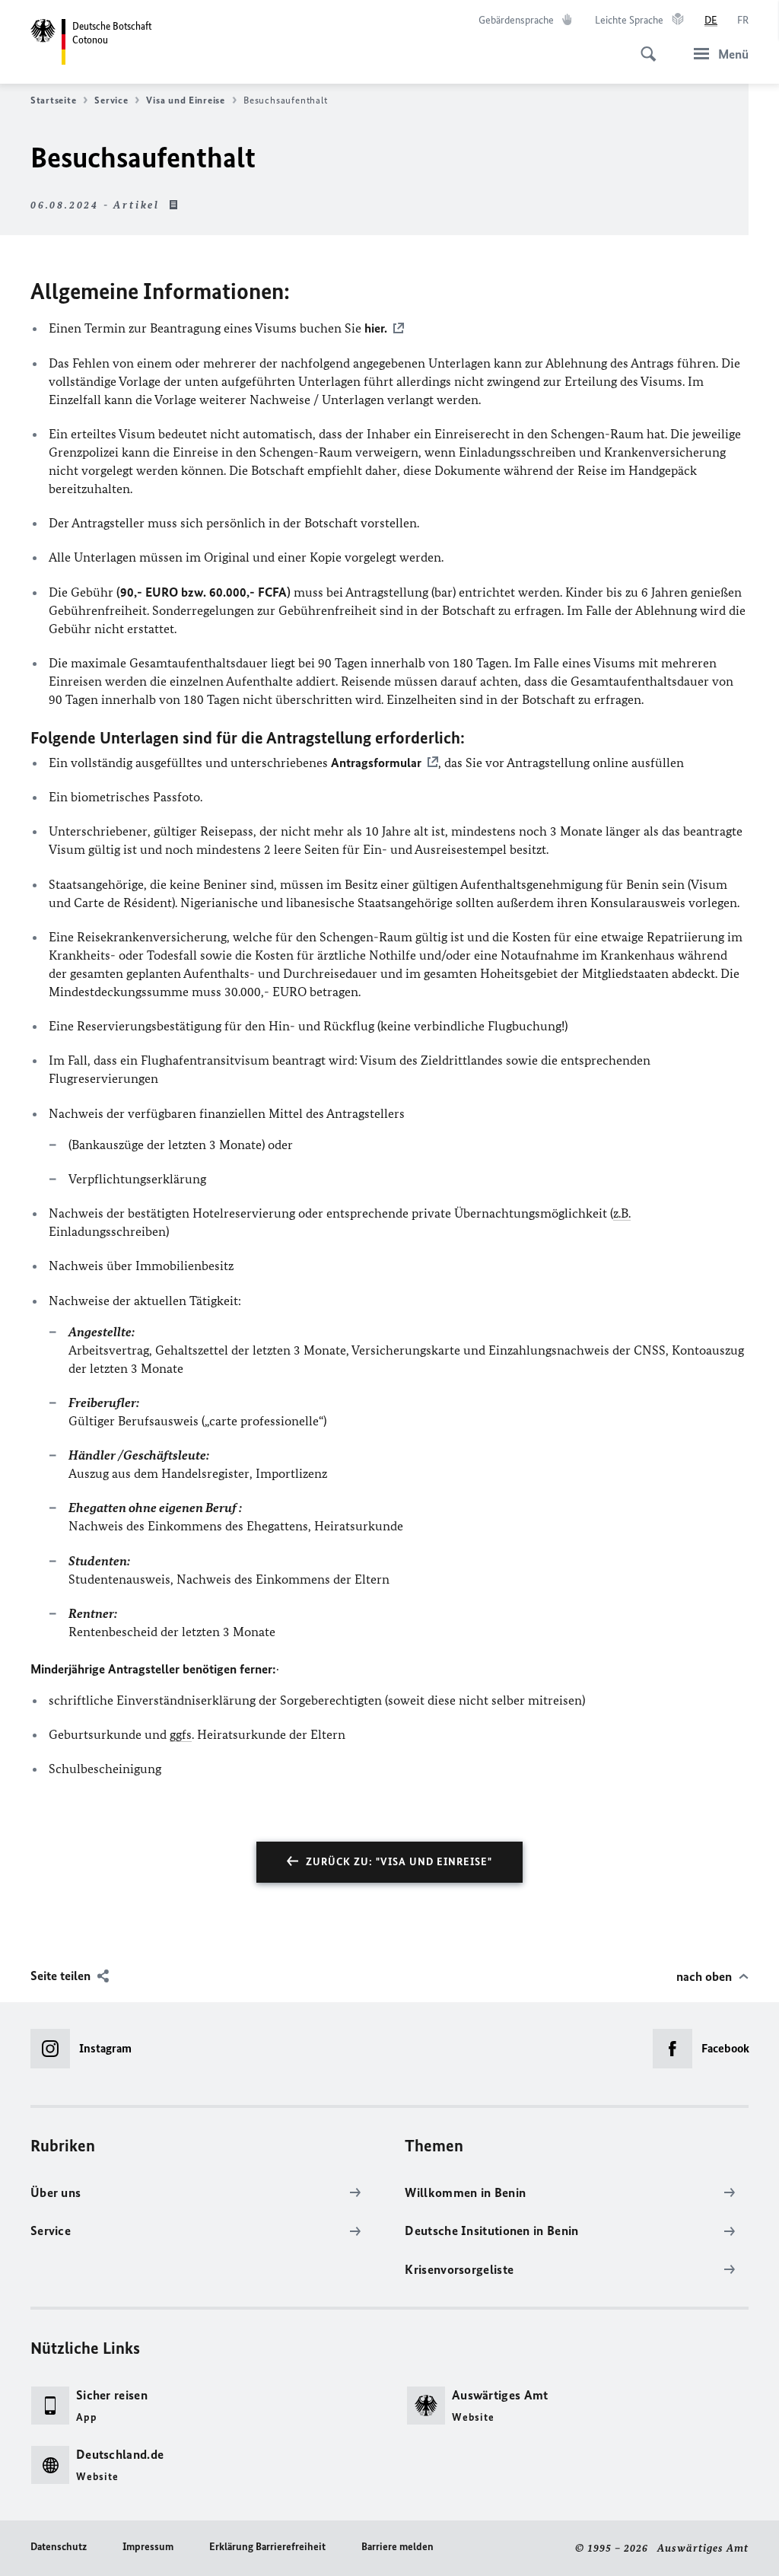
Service (111, 100)
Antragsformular (376, 763)
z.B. (622, 1213)
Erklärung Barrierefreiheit (267, 2547)
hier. (376, 328)
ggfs (181, 1734)
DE (711, 20)
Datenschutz (59, 2547)
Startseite (53, 100)
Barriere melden (397, 2547)
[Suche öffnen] (644, 46)
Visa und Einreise (185, 100)
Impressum (148, 2547)
